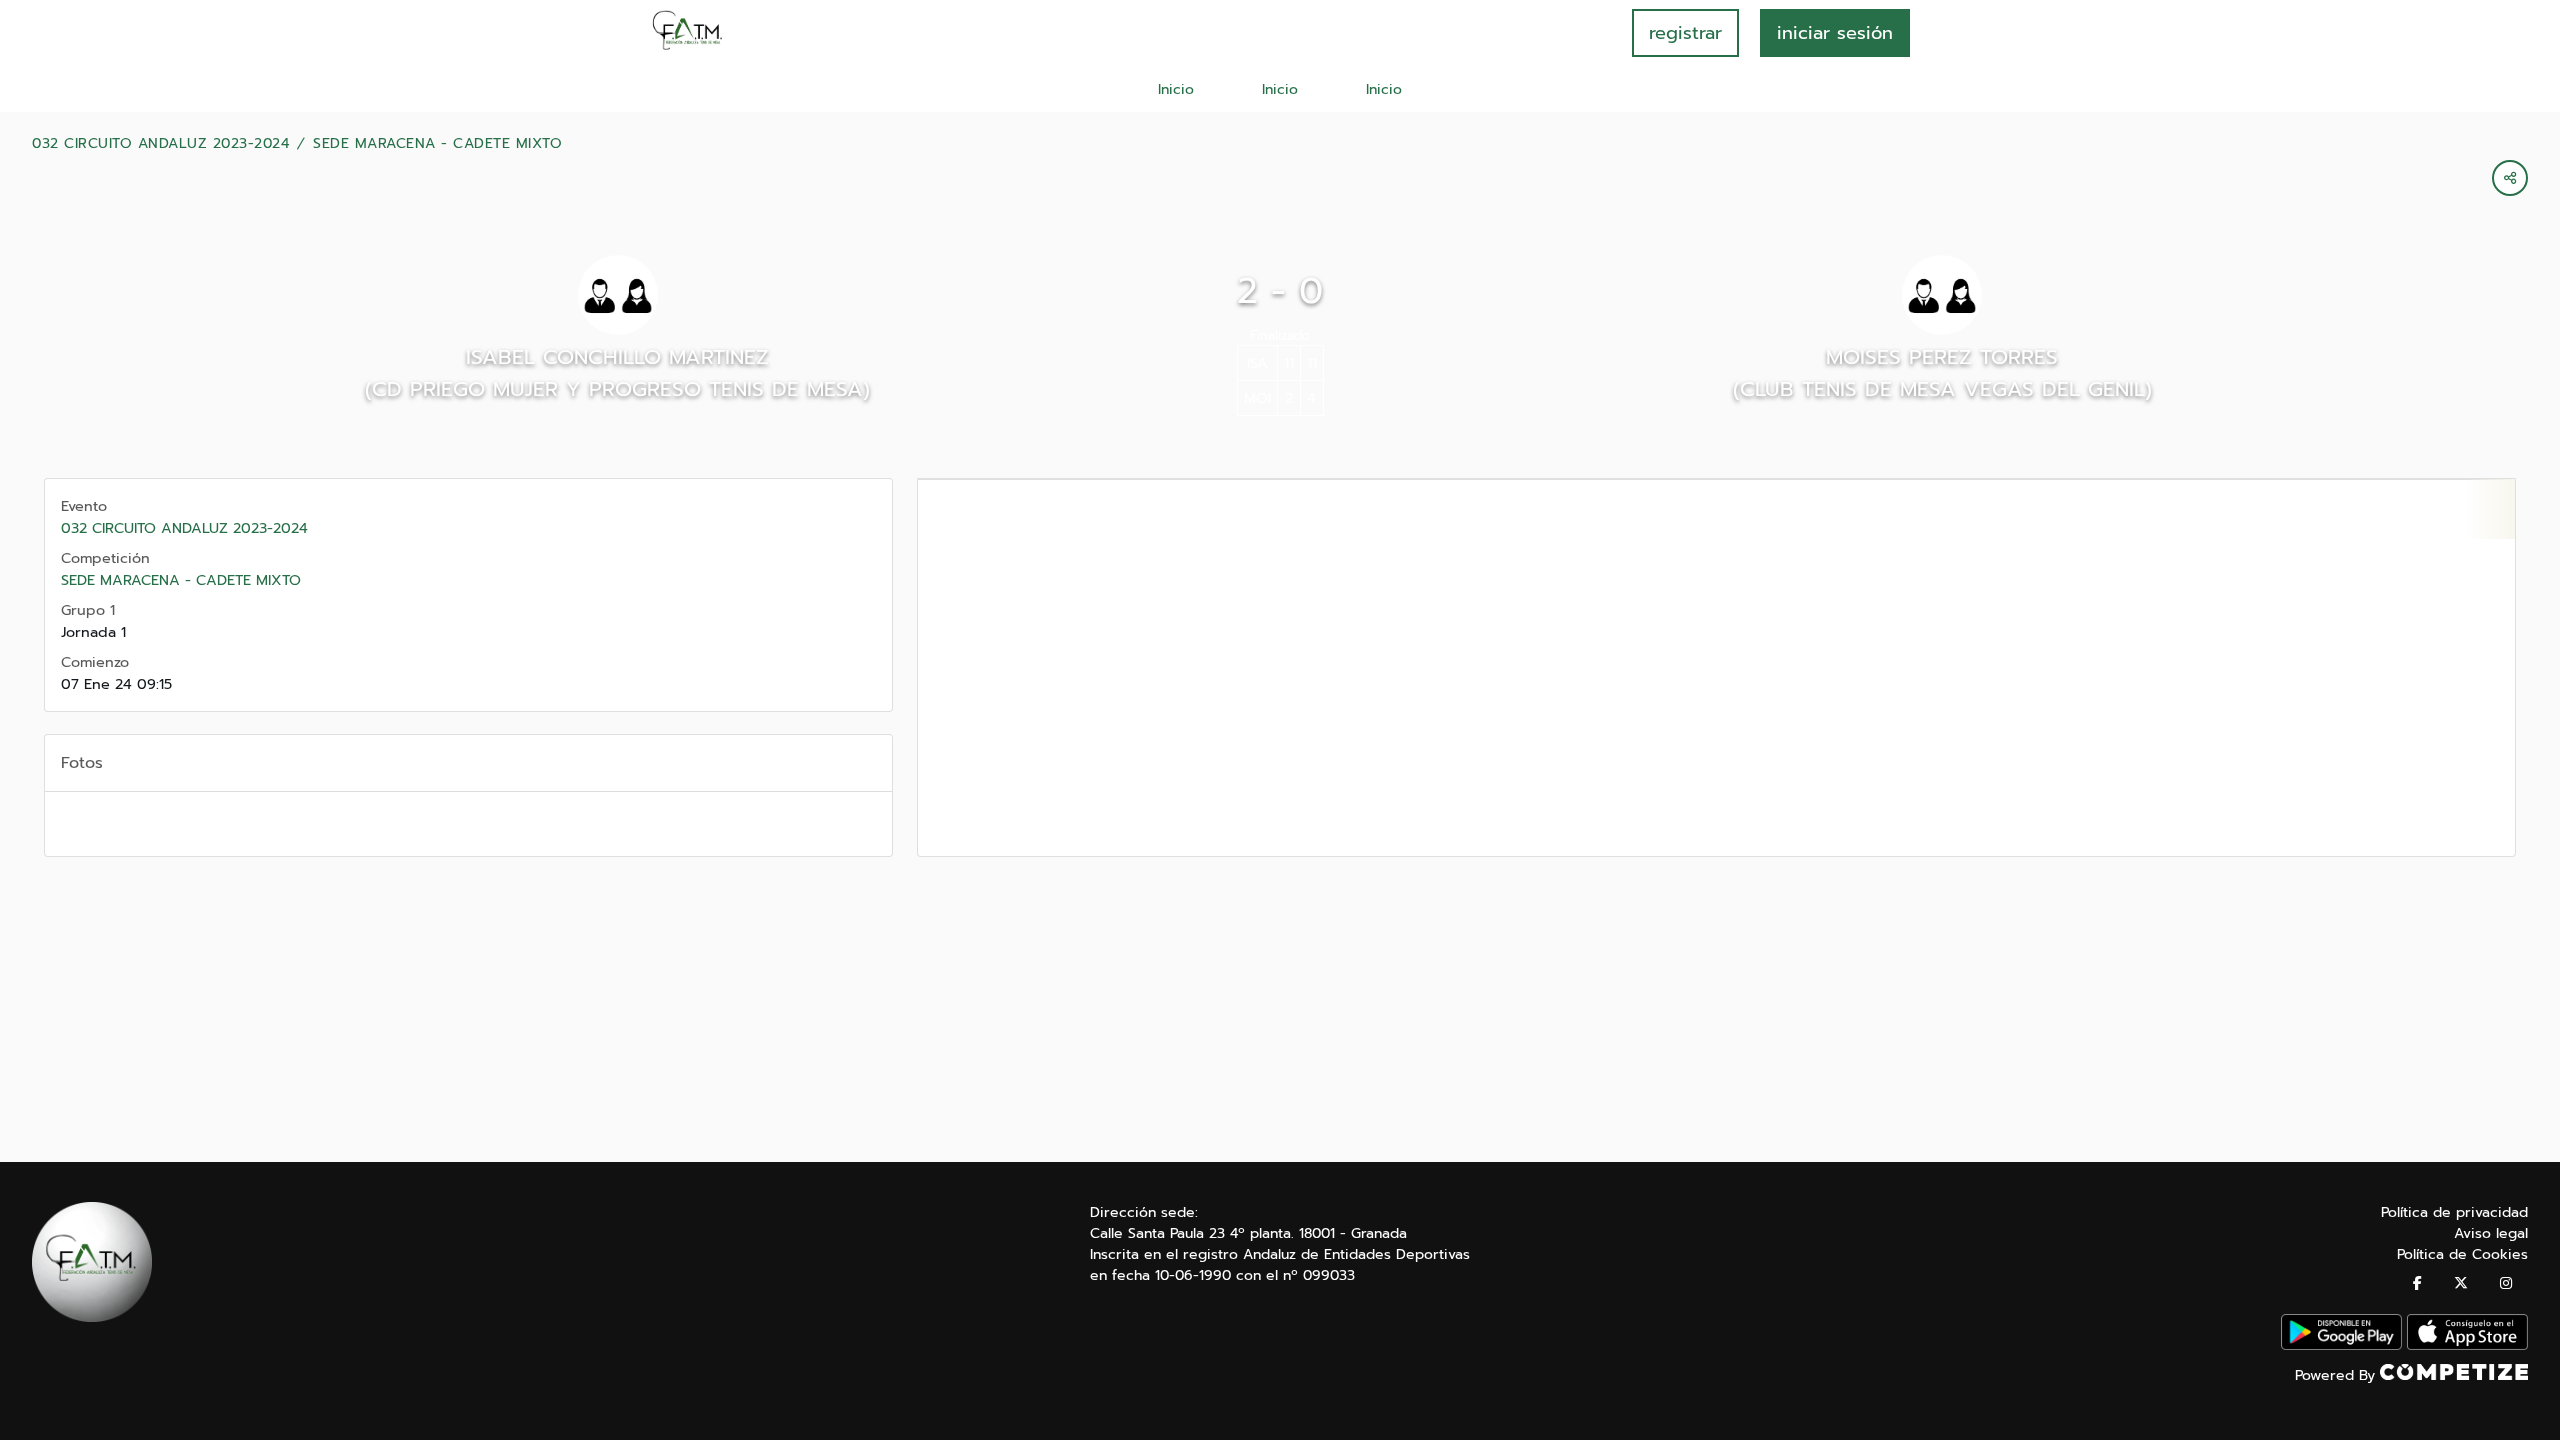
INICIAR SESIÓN (1835, 33)
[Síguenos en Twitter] (2461, 1283)
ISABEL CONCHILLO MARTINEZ (617, 357)
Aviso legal (2491, 1233)
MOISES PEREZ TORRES (1942, 357)
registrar (1685, 33)
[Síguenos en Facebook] (2417, 1283)
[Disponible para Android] (2341, 1345)
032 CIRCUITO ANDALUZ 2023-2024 (160, 144)
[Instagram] (2506, 1283)
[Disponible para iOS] (2467, 1345)
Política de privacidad (2454, 1212)
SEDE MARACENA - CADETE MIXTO (437, 144)
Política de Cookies (2462, 1254)
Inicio (1176, 89)
